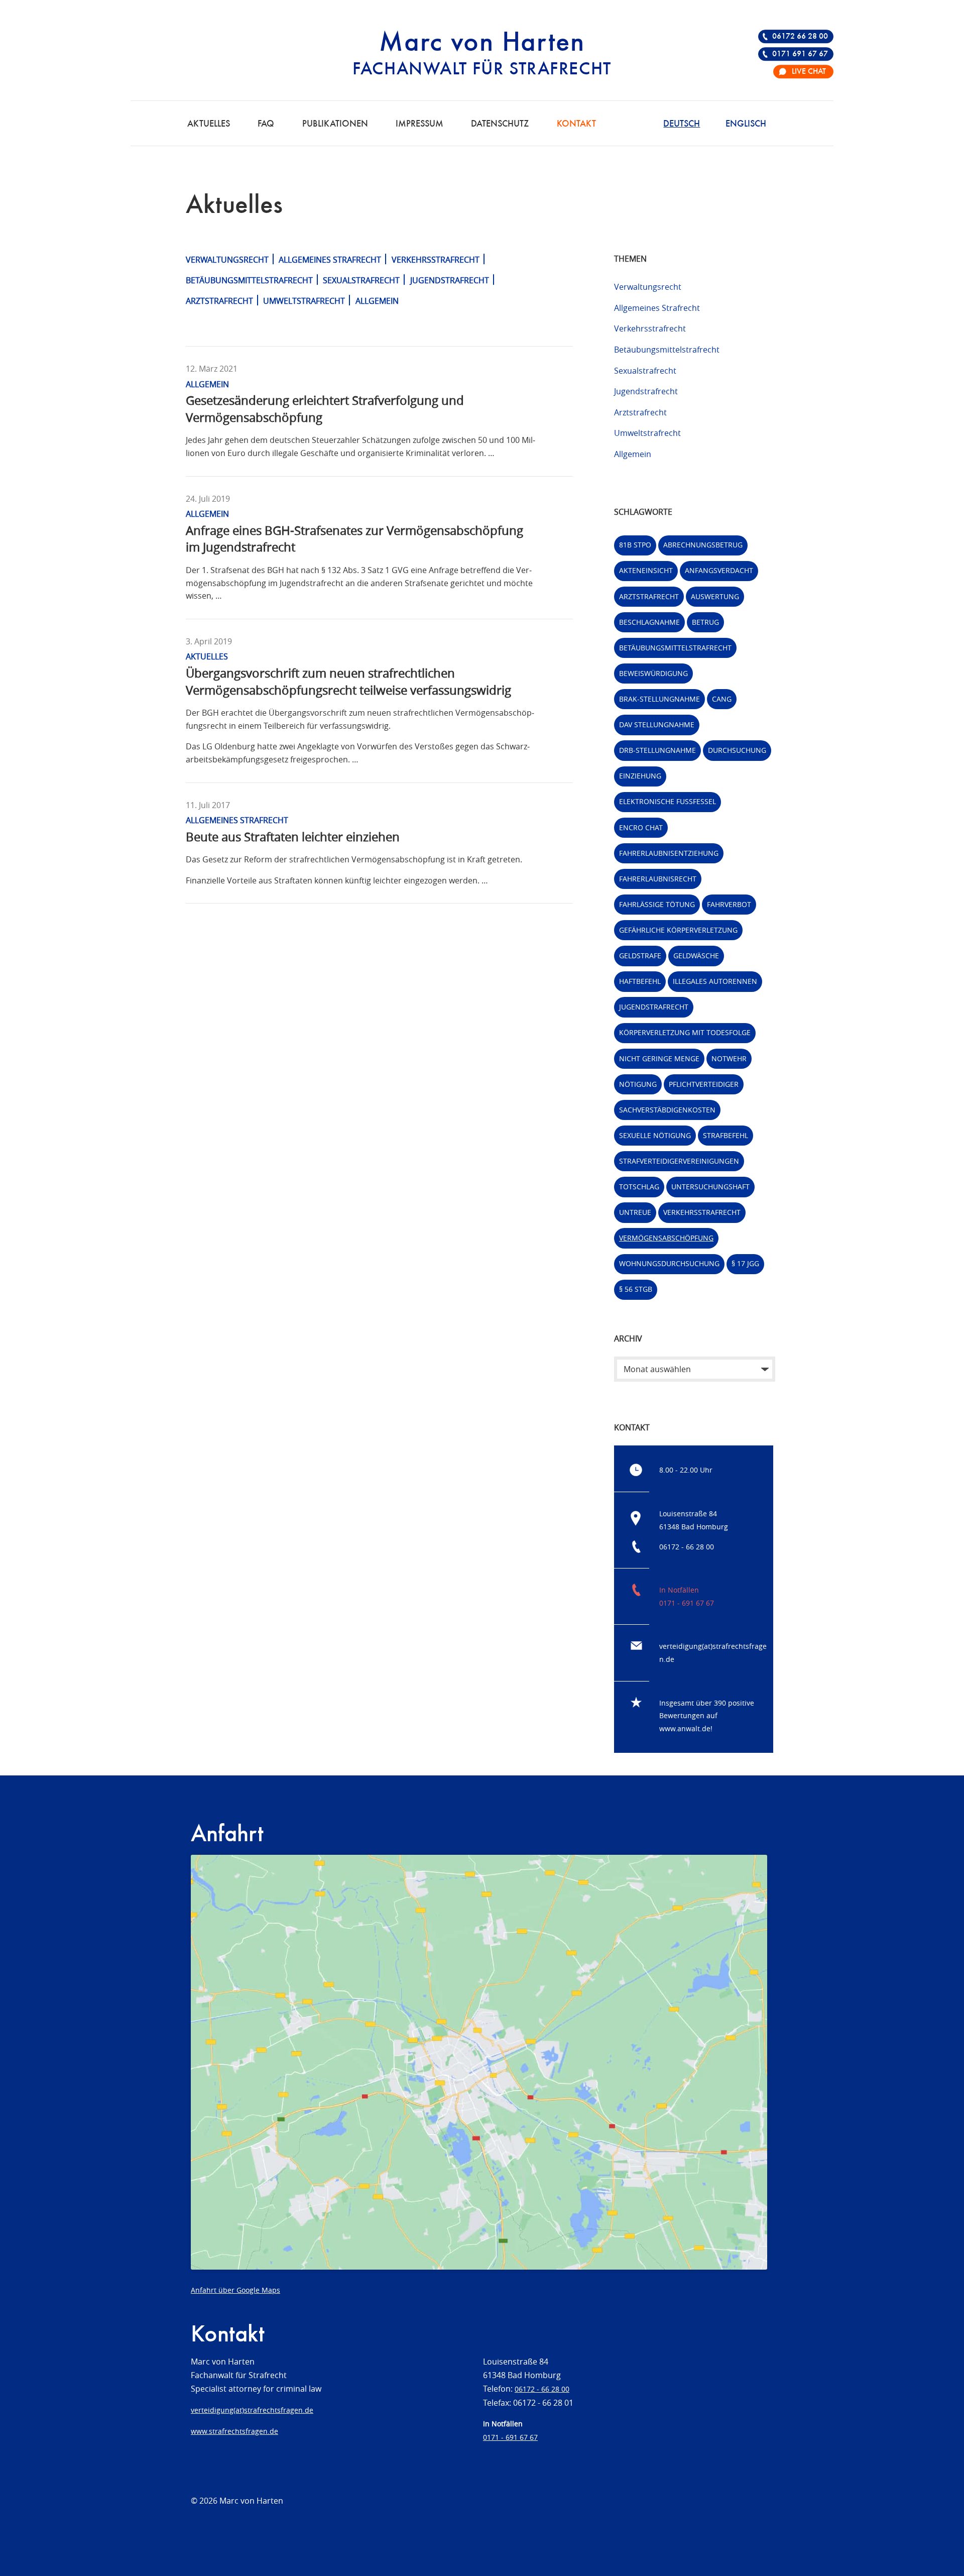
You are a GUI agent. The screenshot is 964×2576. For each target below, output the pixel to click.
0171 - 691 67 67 (687, 1603)
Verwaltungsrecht (227, 260)
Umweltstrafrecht (304, 301)
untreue (635, 1212)
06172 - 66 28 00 (687, 1547)
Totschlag (639, 1187)
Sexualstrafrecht (361, 280)
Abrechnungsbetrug (703, 545)
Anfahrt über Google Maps (235, 2290)
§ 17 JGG (745, 1263)
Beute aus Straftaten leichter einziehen (293, 837)
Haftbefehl (640, 981)
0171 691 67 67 (800, 54)
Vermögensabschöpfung (666, 1238)
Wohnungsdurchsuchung (669, 1263)
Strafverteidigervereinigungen (679, 1161)
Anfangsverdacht (719, 570)
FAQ (266, 124)
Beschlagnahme (649, 622)
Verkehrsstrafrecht (436, 260)
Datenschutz (500, 124)
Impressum (419, 124)
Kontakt (576, 124)
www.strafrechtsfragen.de (234, 2431)
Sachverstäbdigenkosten (667, 1110)
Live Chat (809, 72)
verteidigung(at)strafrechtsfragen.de (252, 2410)
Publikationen (335, 124)
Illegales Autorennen (715, 981)
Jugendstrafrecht (450, 280)
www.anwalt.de (685, 1728)
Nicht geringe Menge (659, 1058)
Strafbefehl (726, 1135)
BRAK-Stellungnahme (659, 699)
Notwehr (729, 1058)
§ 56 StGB (636, 1289)
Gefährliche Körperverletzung (678, 930)
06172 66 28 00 (800, 37)
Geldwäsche (696, 956)
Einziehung (640, 776)
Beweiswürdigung (653, 673)
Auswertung (715, 596)
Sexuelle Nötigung (655, 1135)
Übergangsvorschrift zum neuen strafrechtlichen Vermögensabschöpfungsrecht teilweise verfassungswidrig (348, 682)
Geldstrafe (640, 956)
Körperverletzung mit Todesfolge (685, 1032)
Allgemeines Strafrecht (330, 260)
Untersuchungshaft (710, 1187)
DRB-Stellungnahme (657, 750)
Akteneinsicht (646, 570)
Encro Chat (641, 827)
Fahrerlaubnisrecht (658, 879)
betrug (705, 622)
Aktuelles (209, 124)
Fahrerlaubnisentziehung (669, 853)
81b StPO (635, 545)
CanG (722, 699)
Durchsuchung (737, 750)
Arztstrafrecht (219, 301)
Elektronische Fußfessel (668, 801)
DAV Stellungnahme (657, 724)
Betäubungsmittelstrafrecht (249, 280)
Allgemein (377, 301)
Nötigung (638, 1084)
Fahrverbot (729, 904)
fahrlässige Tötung (657, 904)
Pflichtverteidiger (704, 1084)
